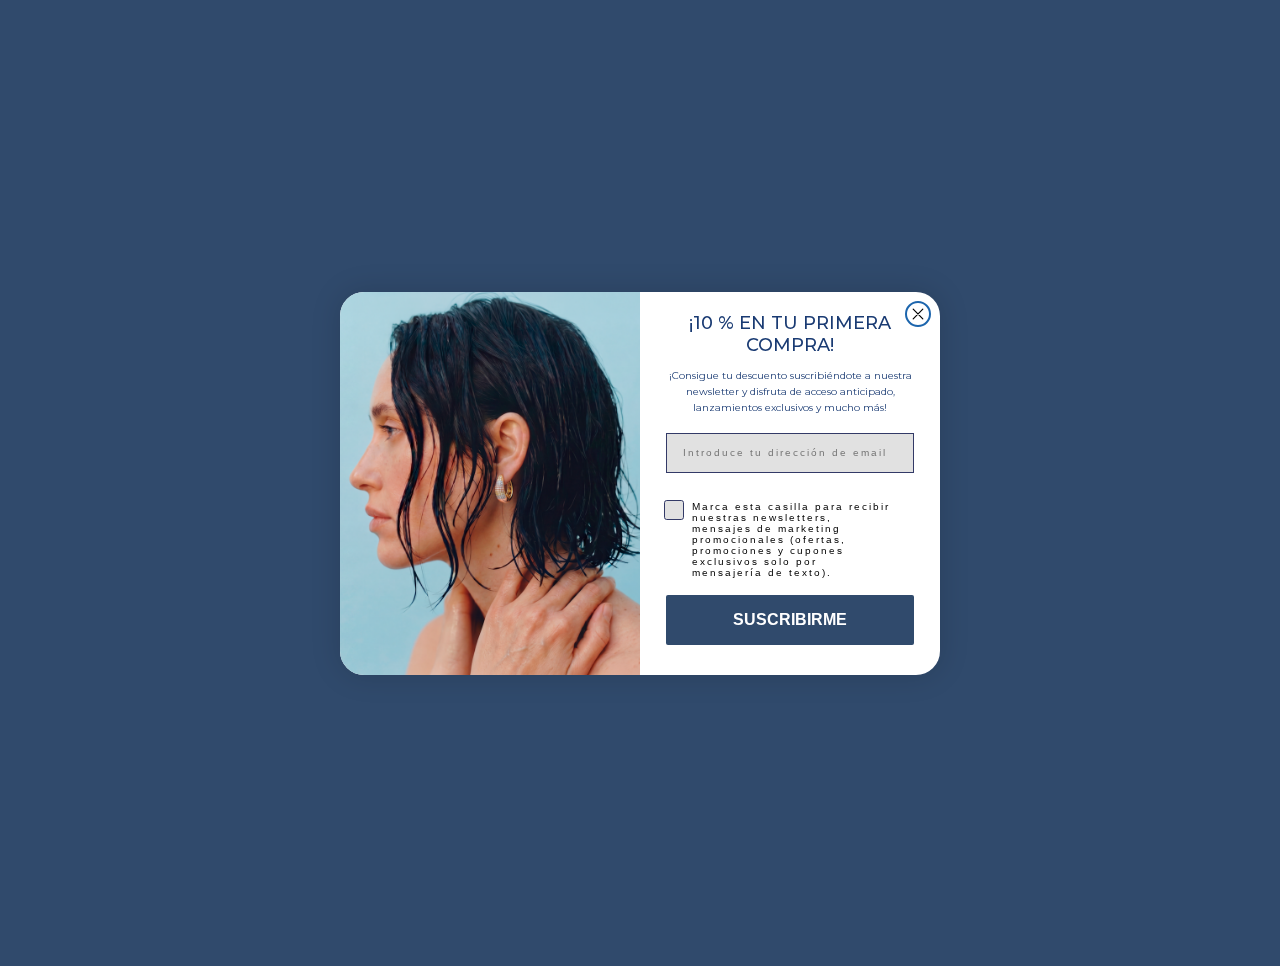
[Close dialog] (918, 314)
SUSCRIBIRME (790, 619)
